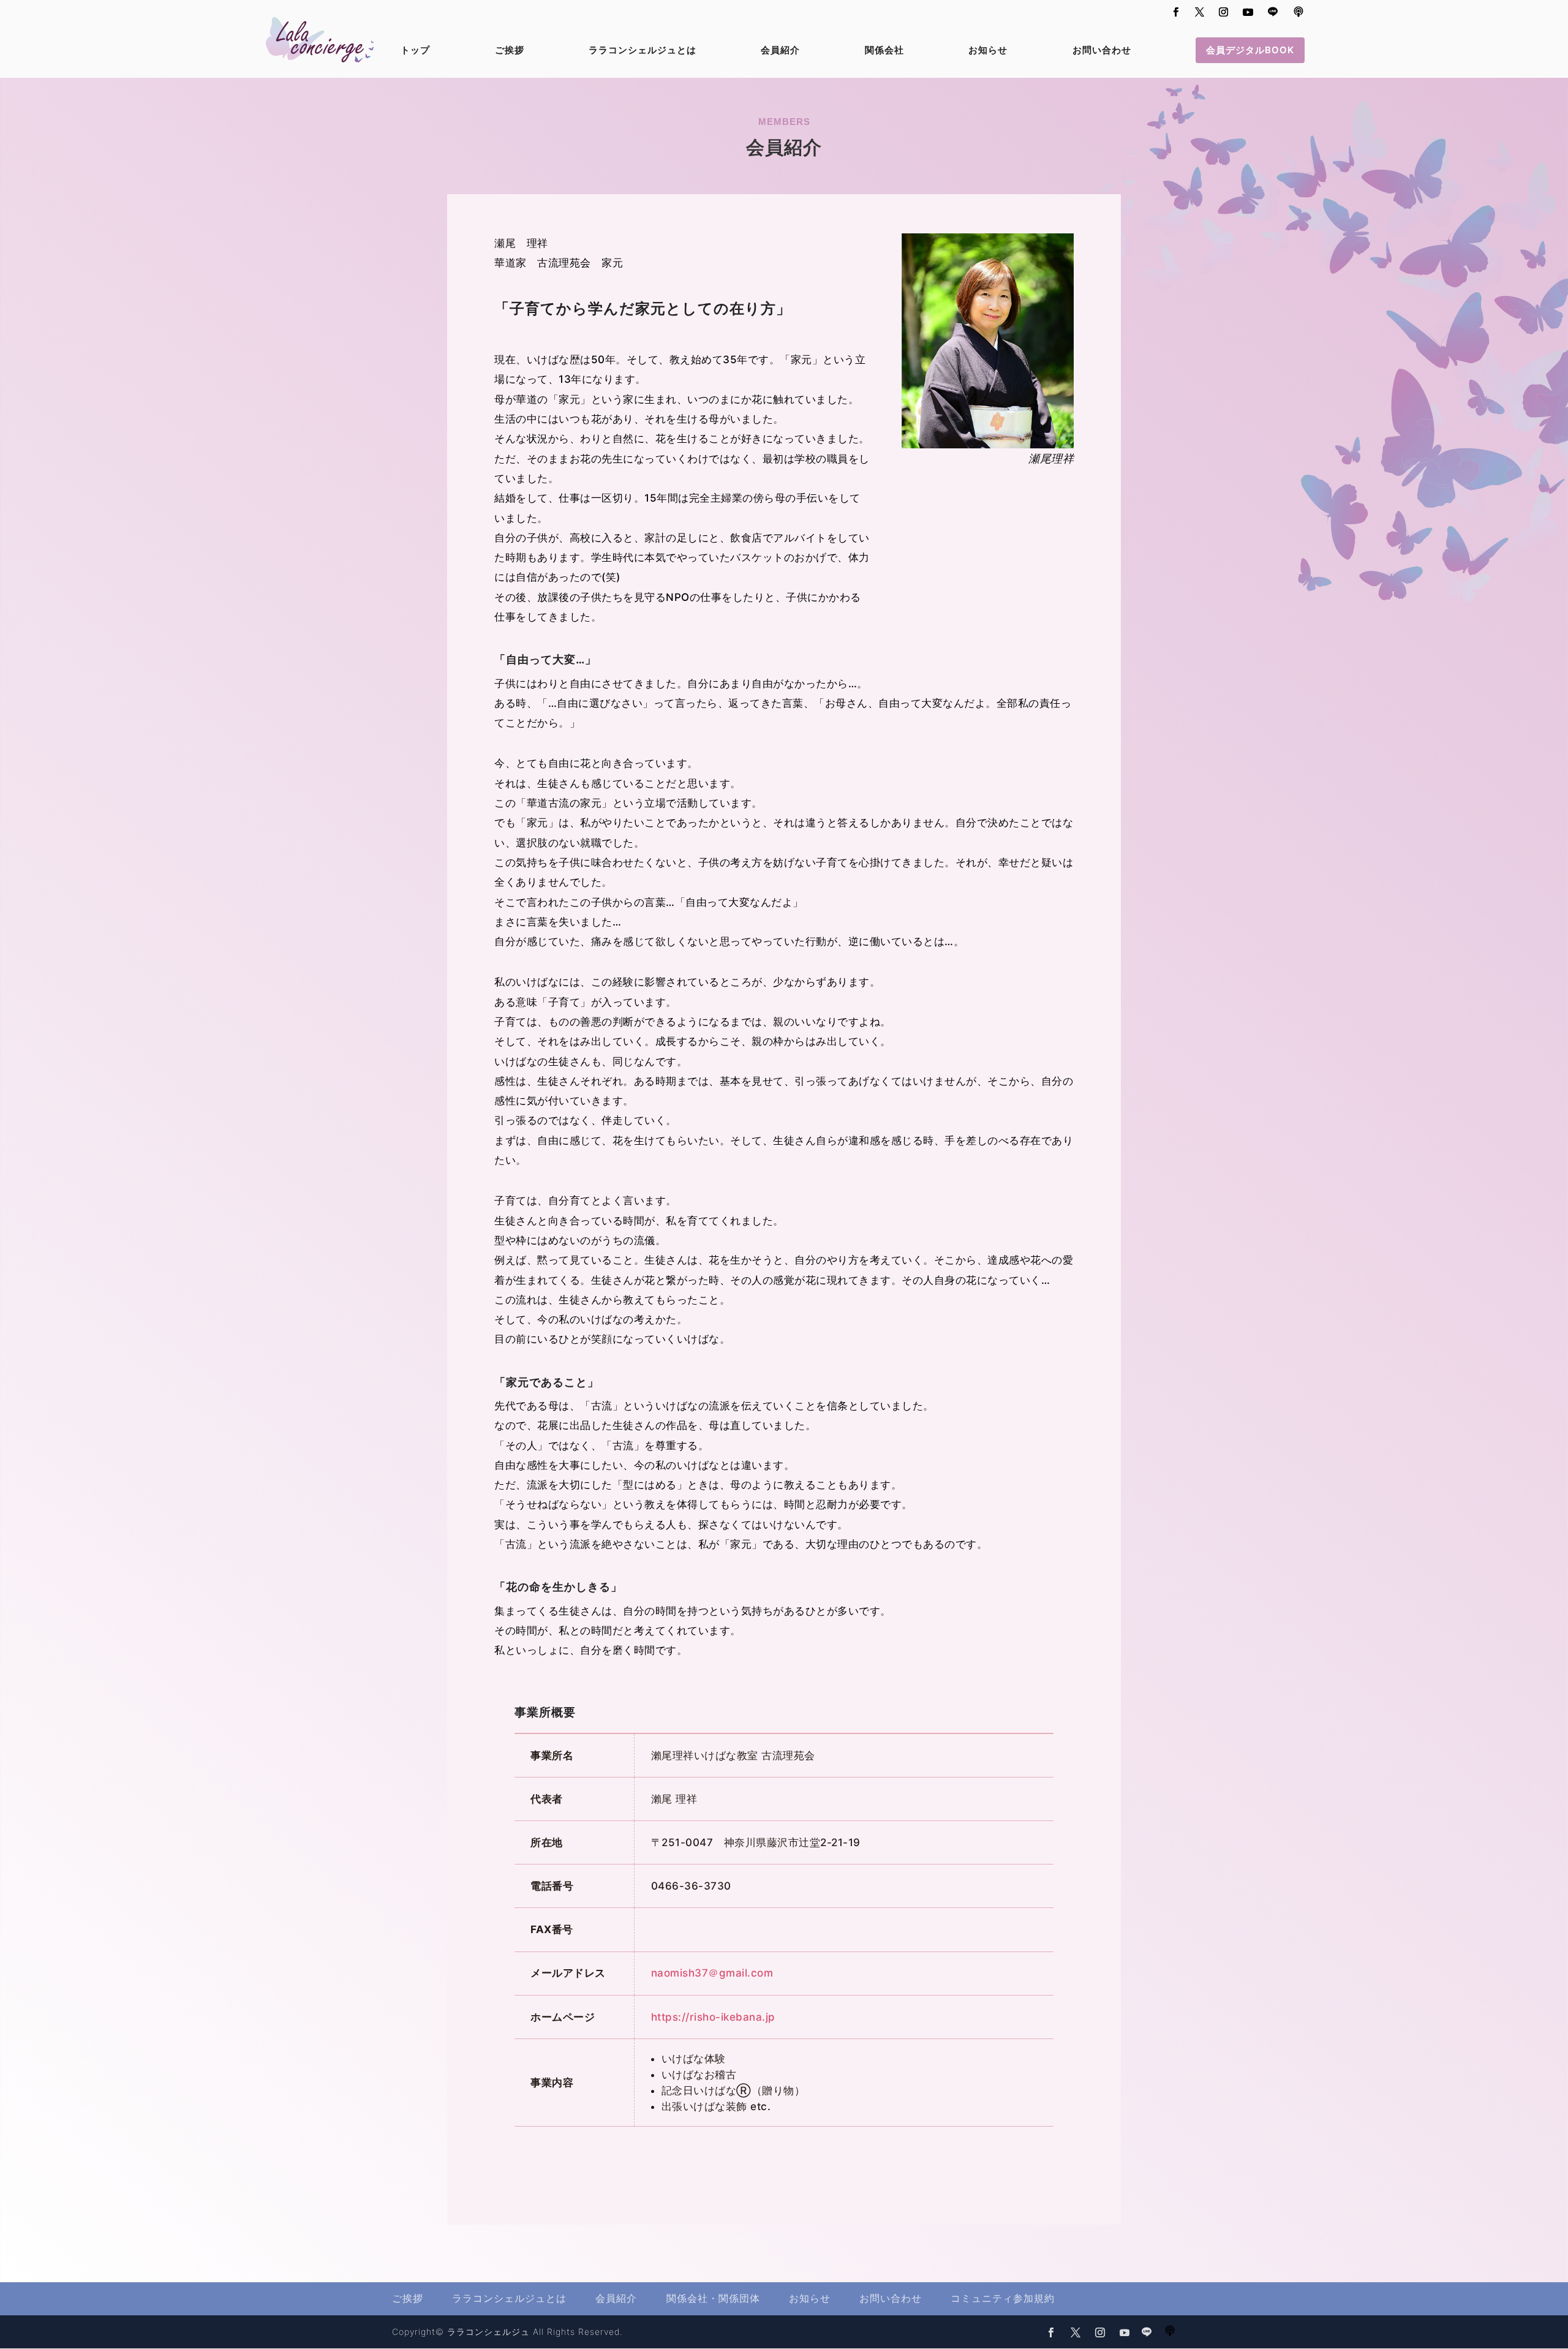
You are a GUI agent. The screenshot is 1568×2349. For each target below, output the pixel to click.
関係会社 (884, 51)
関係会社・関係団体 (713, 2298)
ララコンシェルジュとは (643, 51)
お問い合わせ (1102, 51)
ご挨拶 (510, 51)
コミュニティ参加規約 (1003, 2298)
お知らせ (988, 51)
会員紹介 (780, 51)
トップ (415, 51)
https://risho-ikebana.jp (713, 2017)
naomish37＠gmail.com (712, 1973)
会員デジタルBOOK (1250, 50)
